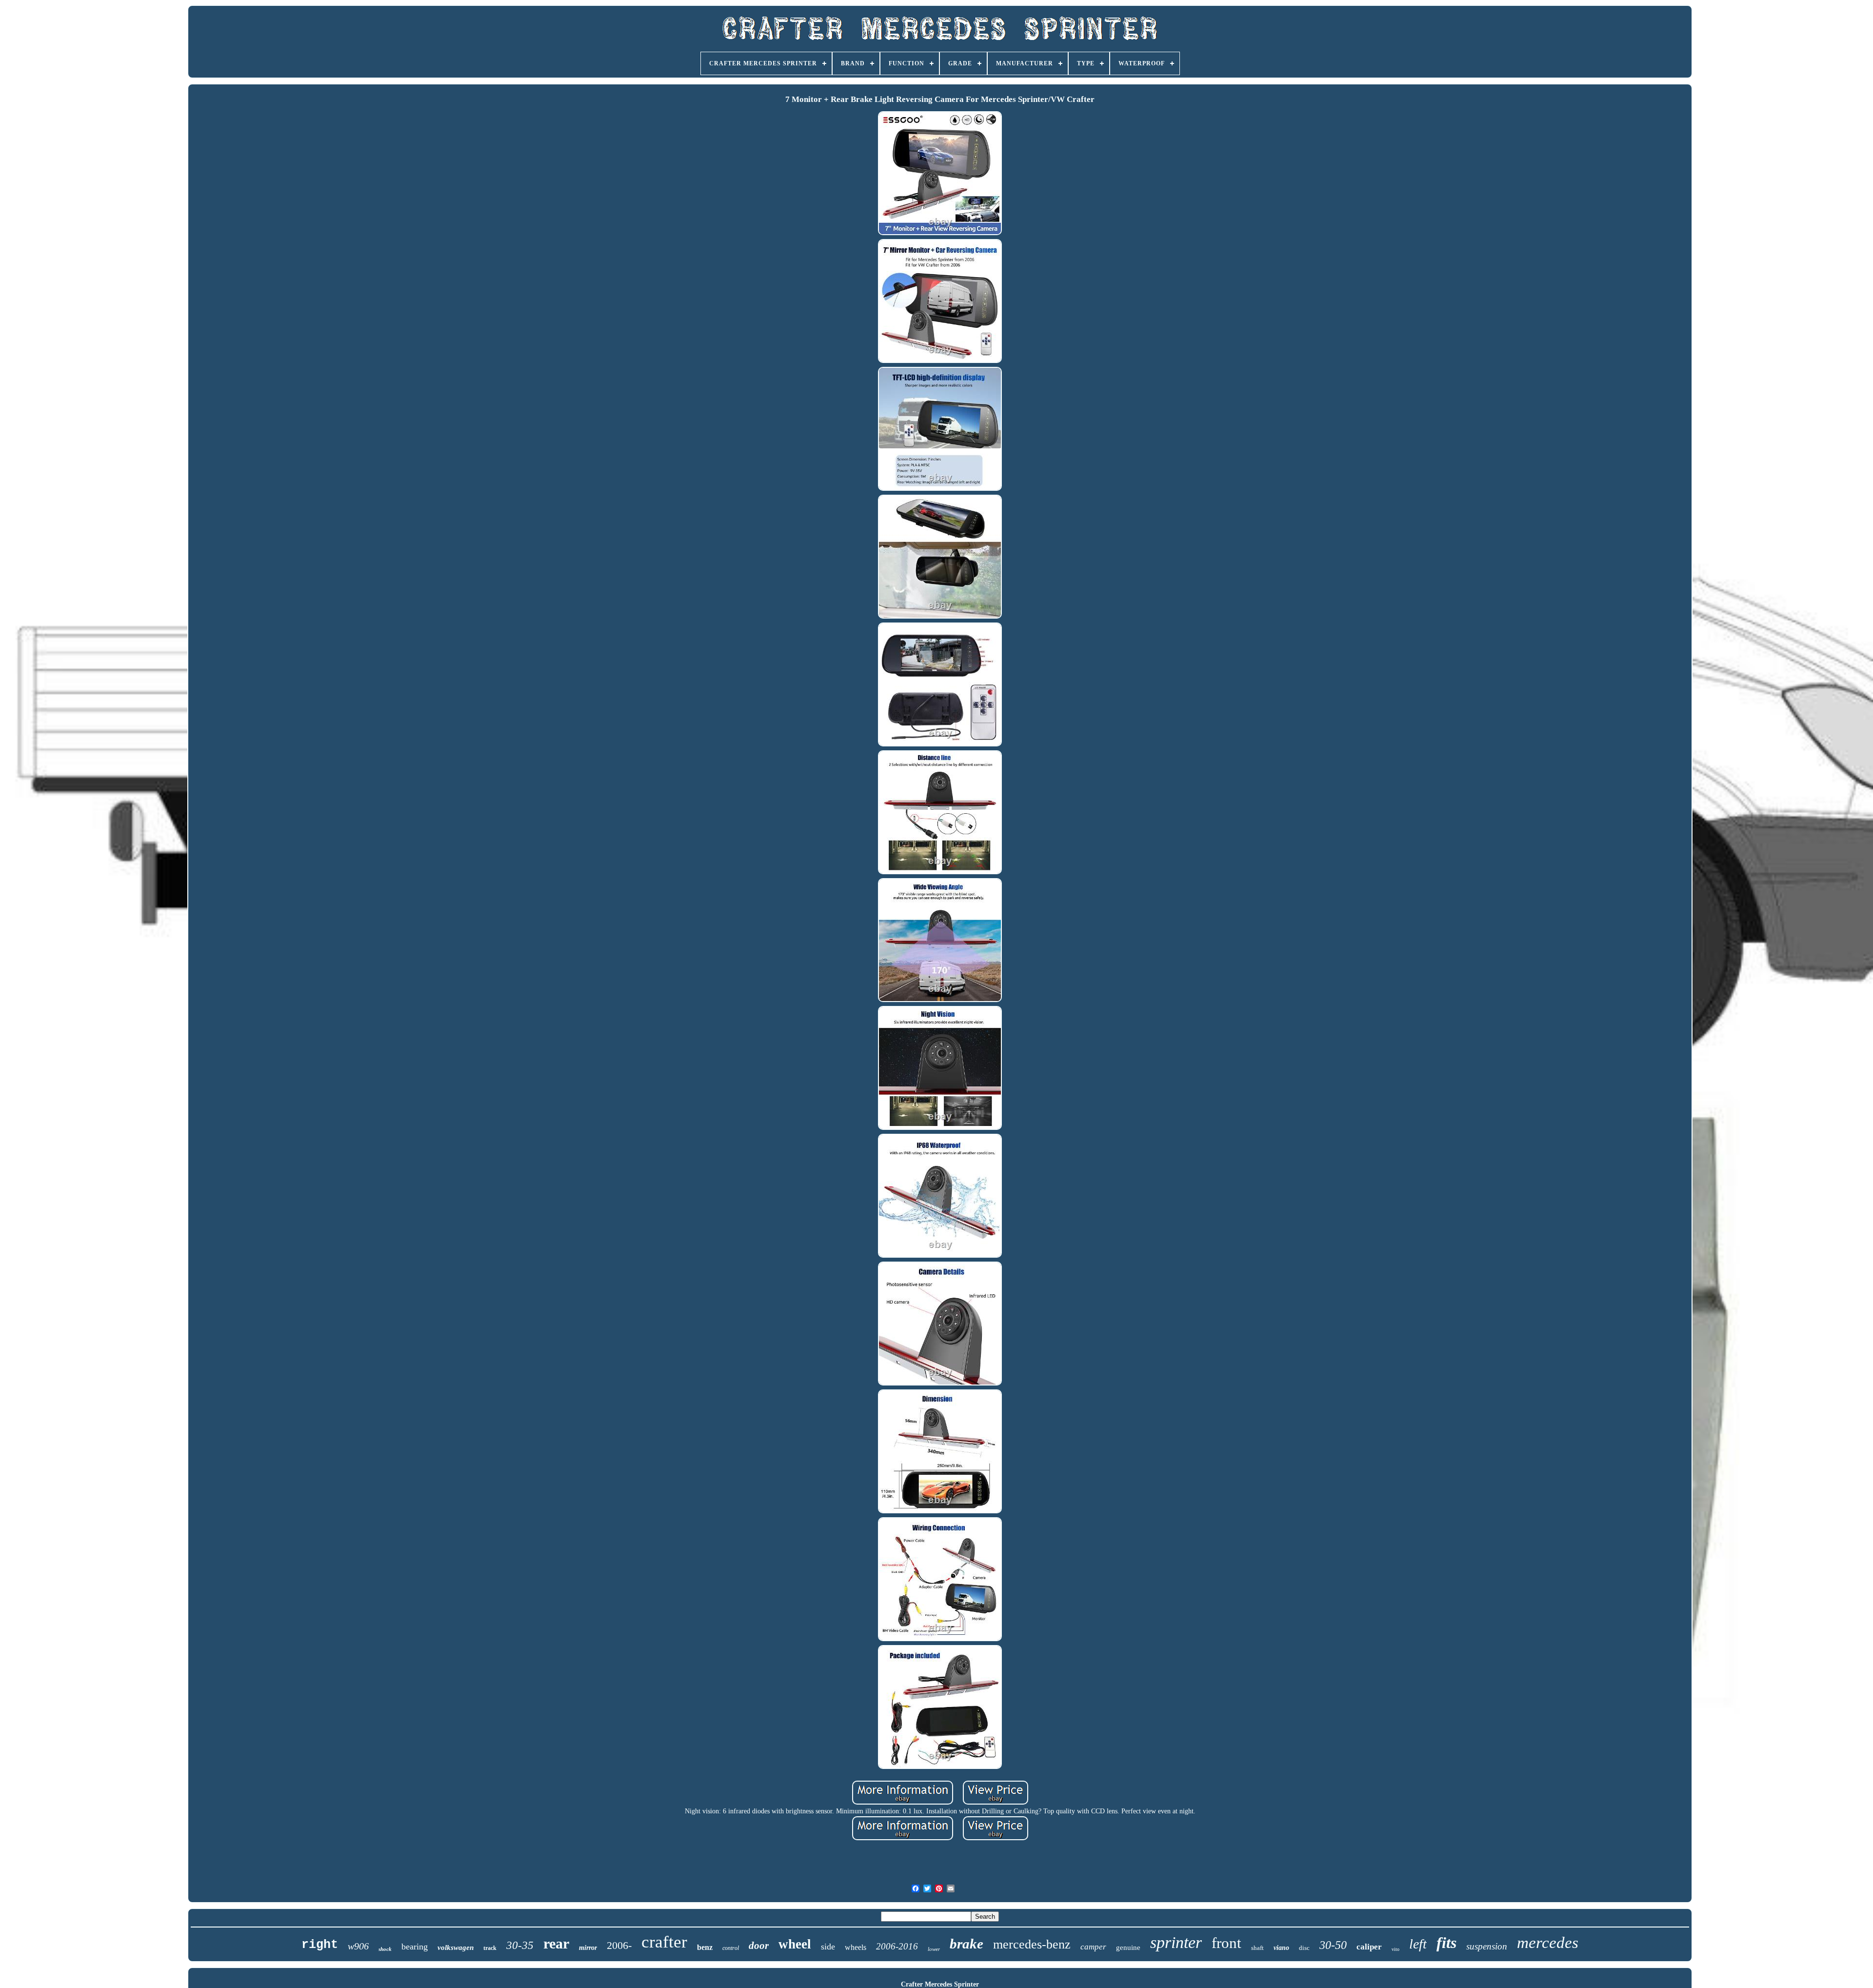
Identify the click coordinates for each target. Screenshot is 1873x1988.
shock (385, 1949)
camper (1093, 1947)
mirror (588, 1948)
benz (705, 1947)
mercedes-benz (1032, 1944)
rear (556, 1943)
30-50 (1333, 1945)
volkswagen (456, 1948)
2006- (619, 1945)
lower (934, 1949)
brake (966, 1944)
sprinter (1176, 1942)
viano (1281, 1948)
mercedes (1548, 1943)
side (828, 1947)
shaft (1257, 1948)
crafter (664, 1942)
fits (1446, 1943)
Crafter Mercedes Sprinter (940, 1984)
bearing (415, 1947)
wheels (856, 1947)
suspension (1487, 1946)
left (1418, 1944)
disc (1304, 1948)
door (759, 1946)
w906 (358, 1946)
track (490, 1948)
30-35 (520, 1945)
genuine (1128, 1948)
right (320, 1945)
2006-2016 (897, 1946)
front (1226, 1943)
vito (1395, 1949)
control (731, 1948)
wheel (795, 1944)
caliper (1369, 1947)
